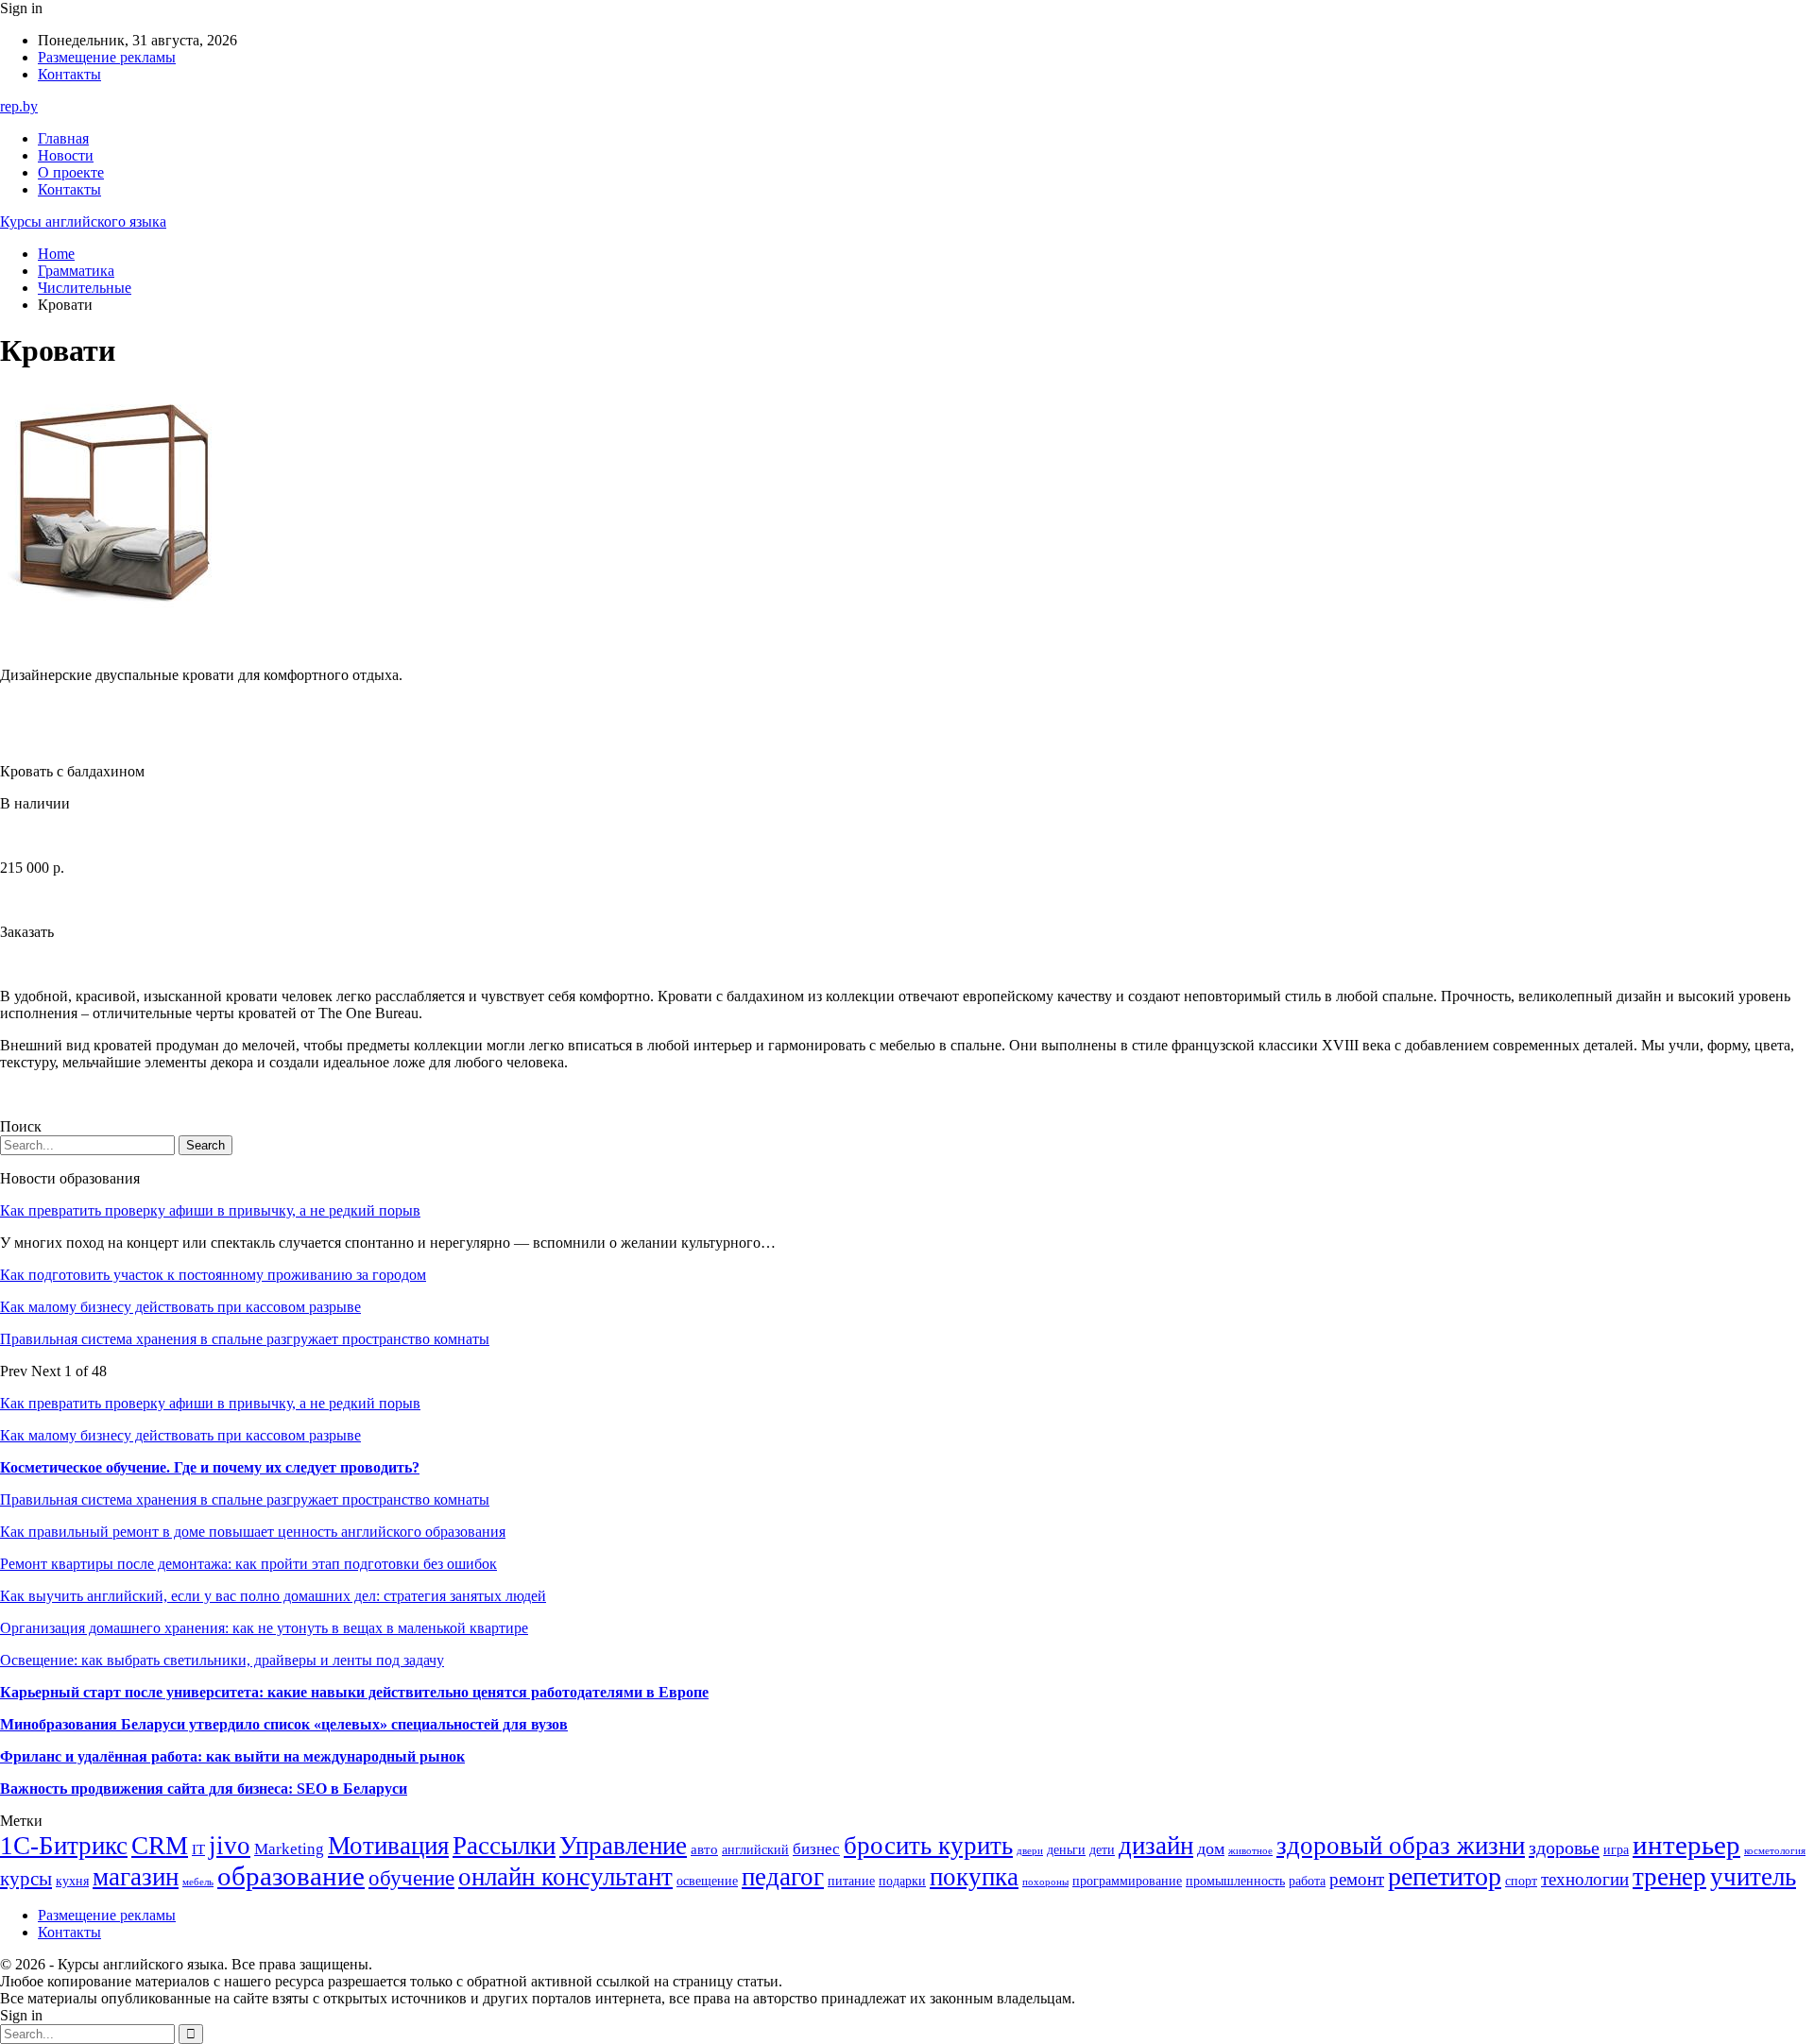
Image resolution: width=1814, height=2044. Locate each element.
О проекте (71, 172)
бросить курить (928, 1846)
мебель (198, 1882)
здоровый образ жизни (1401, 1846)
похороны (1045, 1882)
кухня (72, 1881)
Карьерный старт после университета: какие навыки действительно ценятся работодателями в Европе (354, 1692)
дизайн (1156, 1846)
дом (1211, 1848)
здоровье (1564, 1848)
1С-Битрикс (64, 1846)
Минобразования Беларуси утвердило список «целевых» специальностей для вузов (284, 1724)
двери (1030, 1851)
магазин (136, 1877)
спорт (1521, 1881)
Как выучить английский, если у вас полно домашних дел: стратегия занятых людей (273, 1596)
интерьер (1686, 1845)
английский (755, 1850)
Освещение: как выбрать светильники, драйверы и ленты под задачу (222, 1660)
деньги (1066, 1850)
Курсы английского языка (83, 221)
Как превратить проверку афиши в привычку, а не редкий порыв (210, 1210)
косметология (1775, 1851)
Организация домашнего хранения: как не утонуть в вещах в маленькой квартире (264, 1628)
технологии (1585, 1879)
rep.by (19, 106)
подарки (902, 1881)
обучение (411, 1878)
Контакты (69, 74)
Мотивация (388, 1846)
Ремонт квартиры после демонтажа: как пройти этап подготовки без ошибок (248, 1564)
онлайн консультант (565, 1877)
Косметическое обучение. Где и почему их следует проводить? (210, 1467)
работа (1307, 1881)
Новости (66, 155)
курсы (26, 1879)
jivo (230, 1846)
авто (704, 1849)
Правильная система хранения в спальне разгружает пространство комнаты (245, 1339)
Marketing (289, 1849)
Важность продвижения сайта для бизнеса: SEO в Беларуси (204, 1788)
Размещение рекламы (107, 57)
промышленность (1235, 1881)
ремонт (1357, 1879)
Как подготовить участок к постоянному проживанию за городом (213, 1275)
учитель (1753, 1877)
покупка (974, 1877)
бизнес (816, 1849)
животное (1250, 1851)
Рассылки (504, 1846)
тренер (1669, 1877)
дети (1102, 1850)
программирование (1127, 1881)
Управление (623, 1846)
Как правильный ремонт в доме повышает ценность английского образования (253, 1532)
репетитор (1445, 1876)
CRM (160, 1846)
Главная (63, 138)
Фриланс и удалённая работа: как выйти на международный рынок (232, 1756)
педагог (783, 1877)
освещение (707, 1881)
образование (291, 1876)
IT (198, 1849)
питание (851, 1881)
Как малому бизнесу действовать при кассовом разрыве (180, 1307)
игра (1616, 1850)
